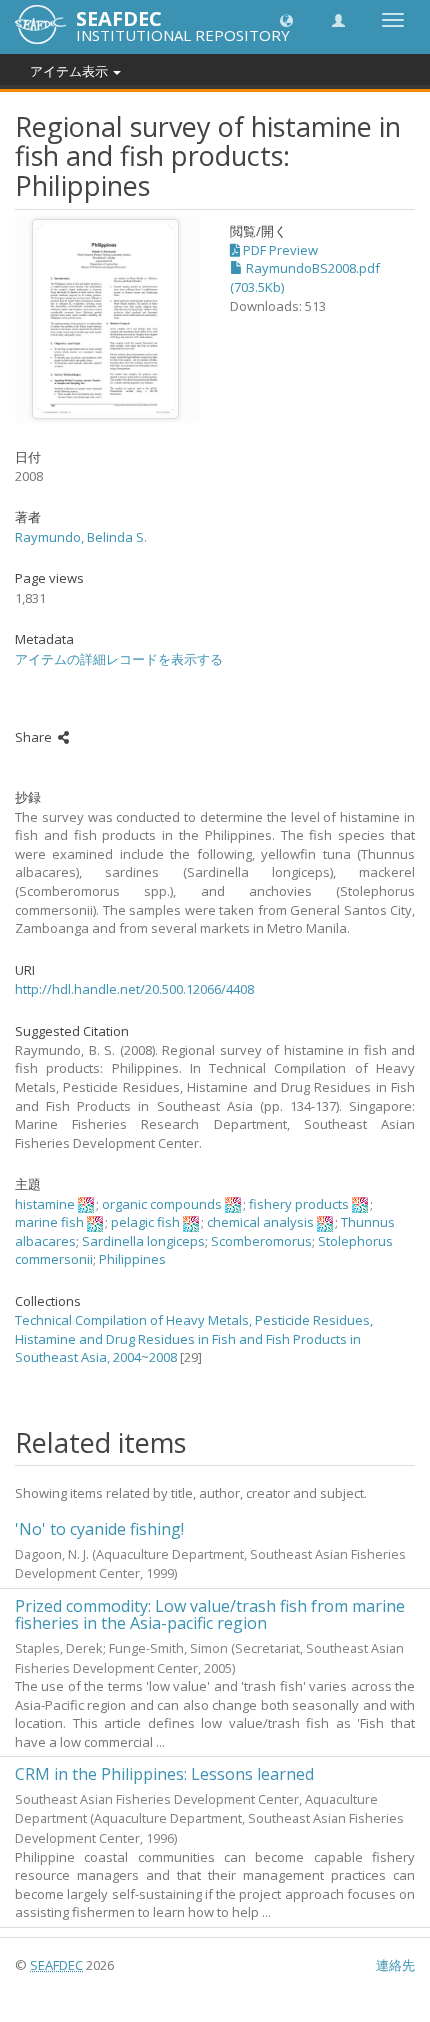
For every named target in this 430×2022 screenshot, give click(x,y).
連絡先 (395, 1965)
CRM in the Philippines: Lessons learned (164, 1774)
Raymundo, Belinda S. (81, 537)
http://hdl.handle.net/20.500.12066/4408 (134, 989)
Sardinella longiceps (143, 1241)
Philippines (132, 1259)
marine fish (49, 1222)
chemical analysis (260, 1222)
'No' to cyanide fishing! (99, 1529)
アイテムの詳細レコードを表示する (119, 659)
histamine (45, 1204)
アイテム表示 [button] (70, 71)
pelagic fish (145, 1222)
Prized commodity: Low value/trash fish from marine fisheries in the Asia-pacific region (210, 1615)
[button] (286, 19)
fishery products (299, 1204)
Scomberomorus (261, 1241)
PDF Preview (279, 250)
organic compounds (162, 1204)
